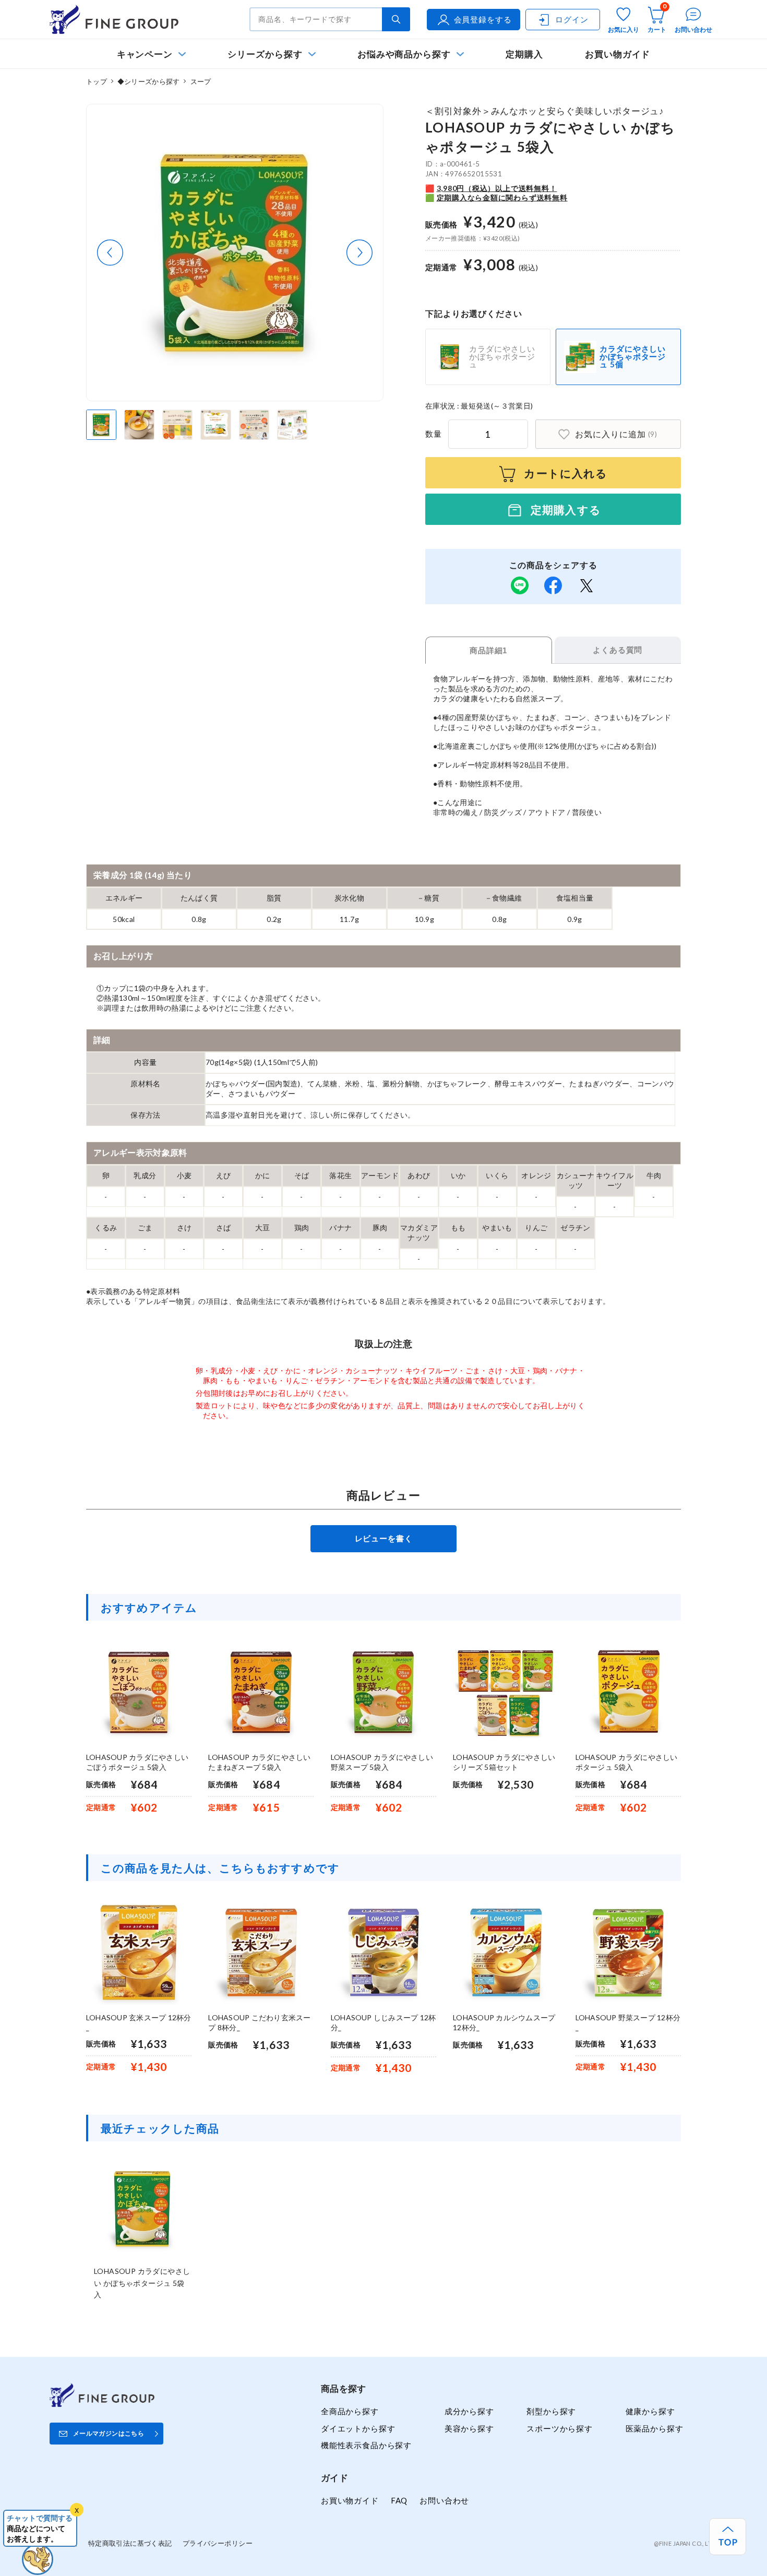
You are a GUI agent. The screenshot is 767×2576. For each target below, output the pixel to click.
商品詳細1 (488, 650)
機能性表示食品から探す (366, 2445)
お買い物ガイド (618, 54)
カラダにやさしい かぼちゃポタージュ (502, 356)
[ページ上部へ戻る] (728, 2537)
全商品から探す (350, 2411)
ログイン (572, 19)
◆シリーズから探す (148, 81)
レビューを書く (384, 1538)
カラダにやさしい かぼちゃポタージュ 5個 (633, 356)
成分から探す (469, 2411)
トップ (97, 81)
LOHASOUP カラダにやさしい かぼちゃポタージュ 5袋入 (142, 2283)
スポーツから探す (560, 2428)
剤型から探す (551, 2411)
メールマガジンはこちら (109, 2433)
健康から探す (650, 2411)
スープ (201, 81)
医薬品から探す (655, 2428)
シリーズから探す (265, 54)
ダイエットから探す (358, 2428)
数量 (434, 434)
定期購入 (524, 54)
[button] (110, 253)
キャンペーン (145, 54)
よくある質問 (618, 650)
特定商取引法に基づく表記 (130, 2543)
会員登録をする (483, 19)
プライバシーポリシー (218, 2543)
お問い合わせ (444, 2500)
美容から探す (469, 2428)
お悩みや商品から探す (404, 54)
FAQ (399, 2500)
